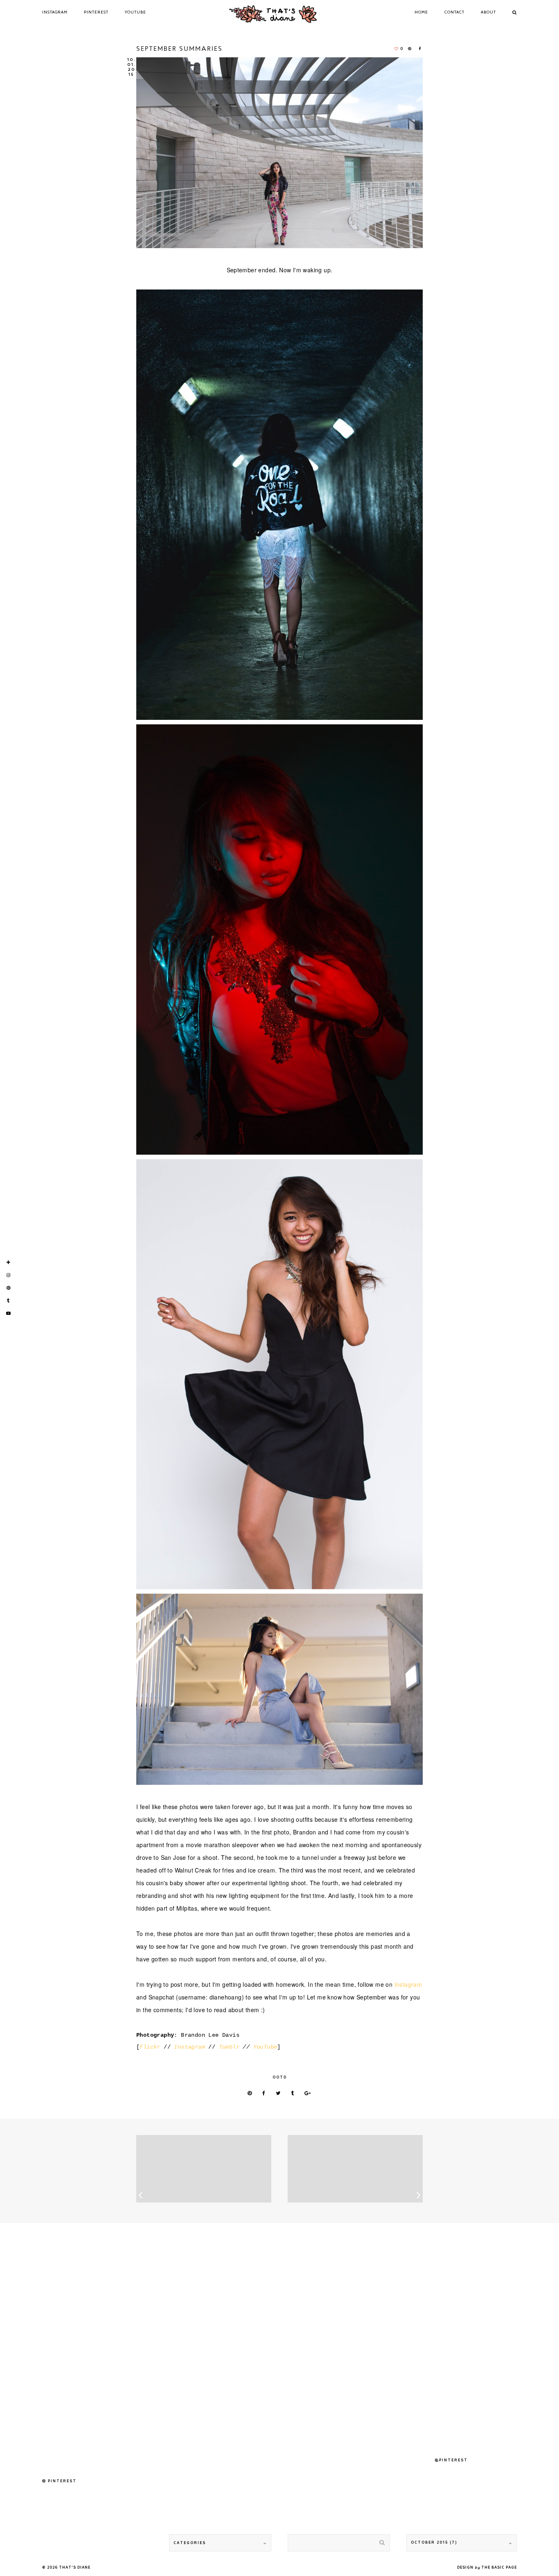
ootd (280, 2077)
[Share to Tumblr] (293, 2094)
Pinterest (96, 12)
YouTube (135, 12)
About (488, 12)
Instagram (55, 12)
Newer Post (204, 2169)
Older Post (355, 2169)
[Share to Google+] (308, 2094)
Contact (454, 12)
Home (421, 12)
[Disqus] (279, 2342)
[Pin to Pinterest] (250, 2094)
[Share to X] (278, 2094)
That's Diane (75, 2568)
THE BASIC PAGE (499, 2568)
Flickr (150, 2047)
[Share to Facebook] (421, 49)
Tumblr (229, 2047)
